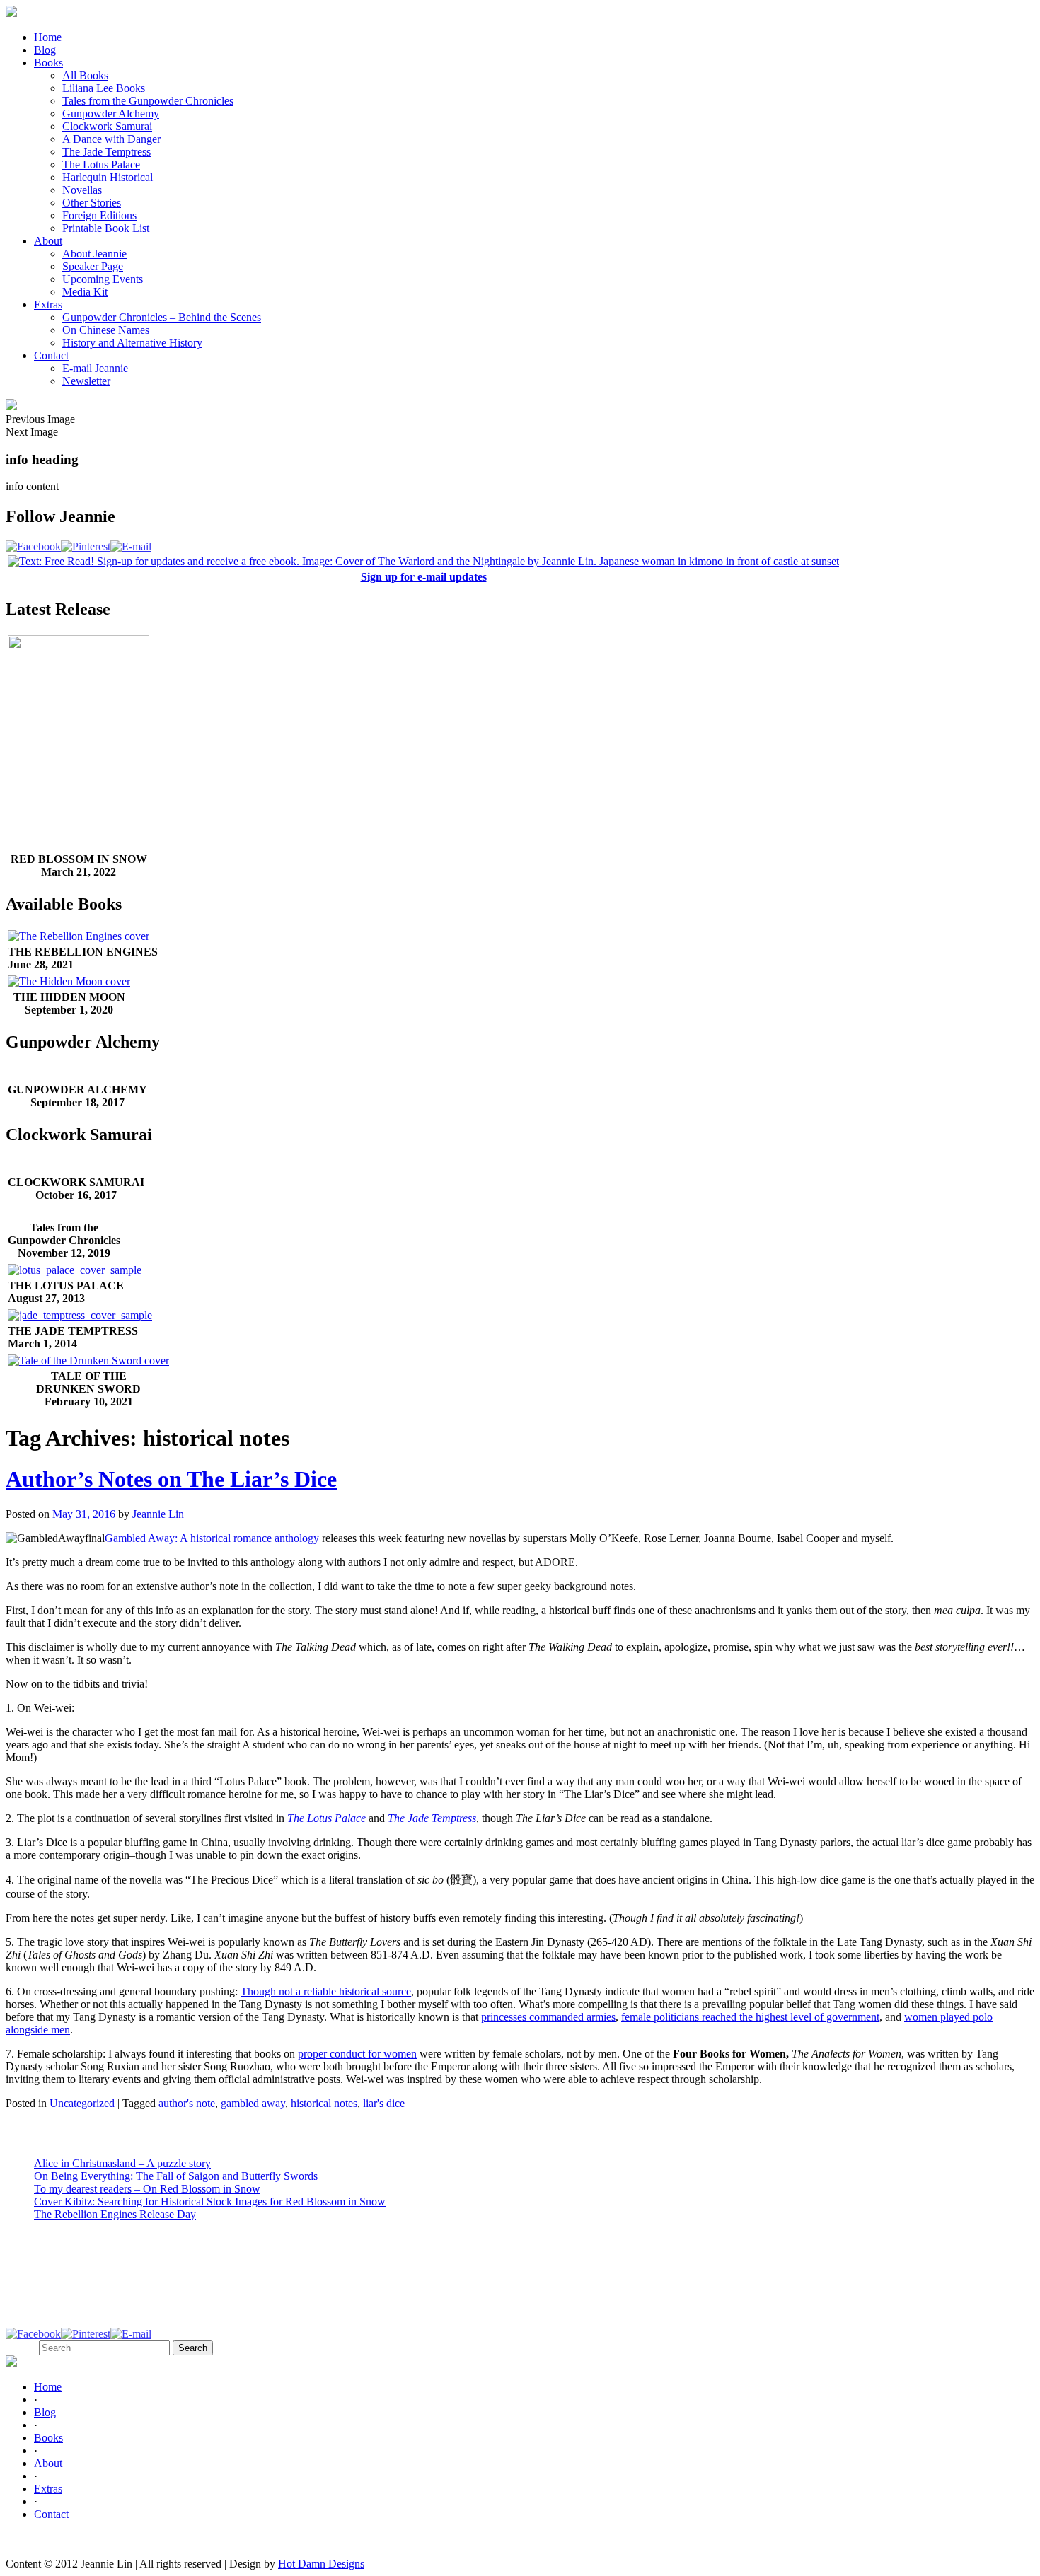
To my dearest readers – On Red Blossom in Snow (147, 2189)
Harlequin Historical (108, 177)
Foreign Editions (99, 215)
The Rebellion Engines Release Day (115, 2214)
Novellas (82, 190)
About (48, 241)
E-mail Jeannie (95, 368)
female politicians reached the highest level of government (750, 2017)
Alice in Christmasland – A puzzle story (122, 2163)
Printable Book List (106, 228)
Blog (45, 50)
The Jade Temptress (106, 152)
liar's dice (384, 2103)
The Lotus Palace (101, 164)
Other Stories (92, 203)
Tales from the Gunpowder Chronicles (148, 101)
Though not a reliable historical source (326, 1991)
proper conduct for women (357, 2054)
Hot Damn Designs (321, 2564)
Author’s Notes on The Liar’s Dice (171, 1479)
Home (48, 37)
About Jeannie (94, 254)
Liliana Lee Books (104, 88)
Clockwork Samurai (107, 126)
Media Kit (85, 292)
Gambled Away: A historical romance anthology (212, 1538)
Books (48, 63)
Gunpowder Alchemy (111, 114)
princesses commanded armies (548, 2017)
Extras (48, 304)
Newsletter (86, 381)
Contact (51, 355)
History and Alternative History (132, 343)
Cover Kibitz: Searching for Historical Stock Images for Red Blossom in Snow (210, 2201)
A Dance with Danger (111, 139)
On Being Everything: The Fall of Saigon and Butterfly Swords (176, 2176)
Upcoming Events (103, 279)
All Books (85, 75)
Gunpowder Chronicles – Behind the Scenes (162, 317)
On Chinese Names (106, 330)
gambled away (253, 2103)
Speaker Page (93, 266)
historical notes (324, 2103)
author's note (187, 2103)
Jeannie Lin (158, 1514)
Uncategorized (82, 2103)
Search (21, 2347)
